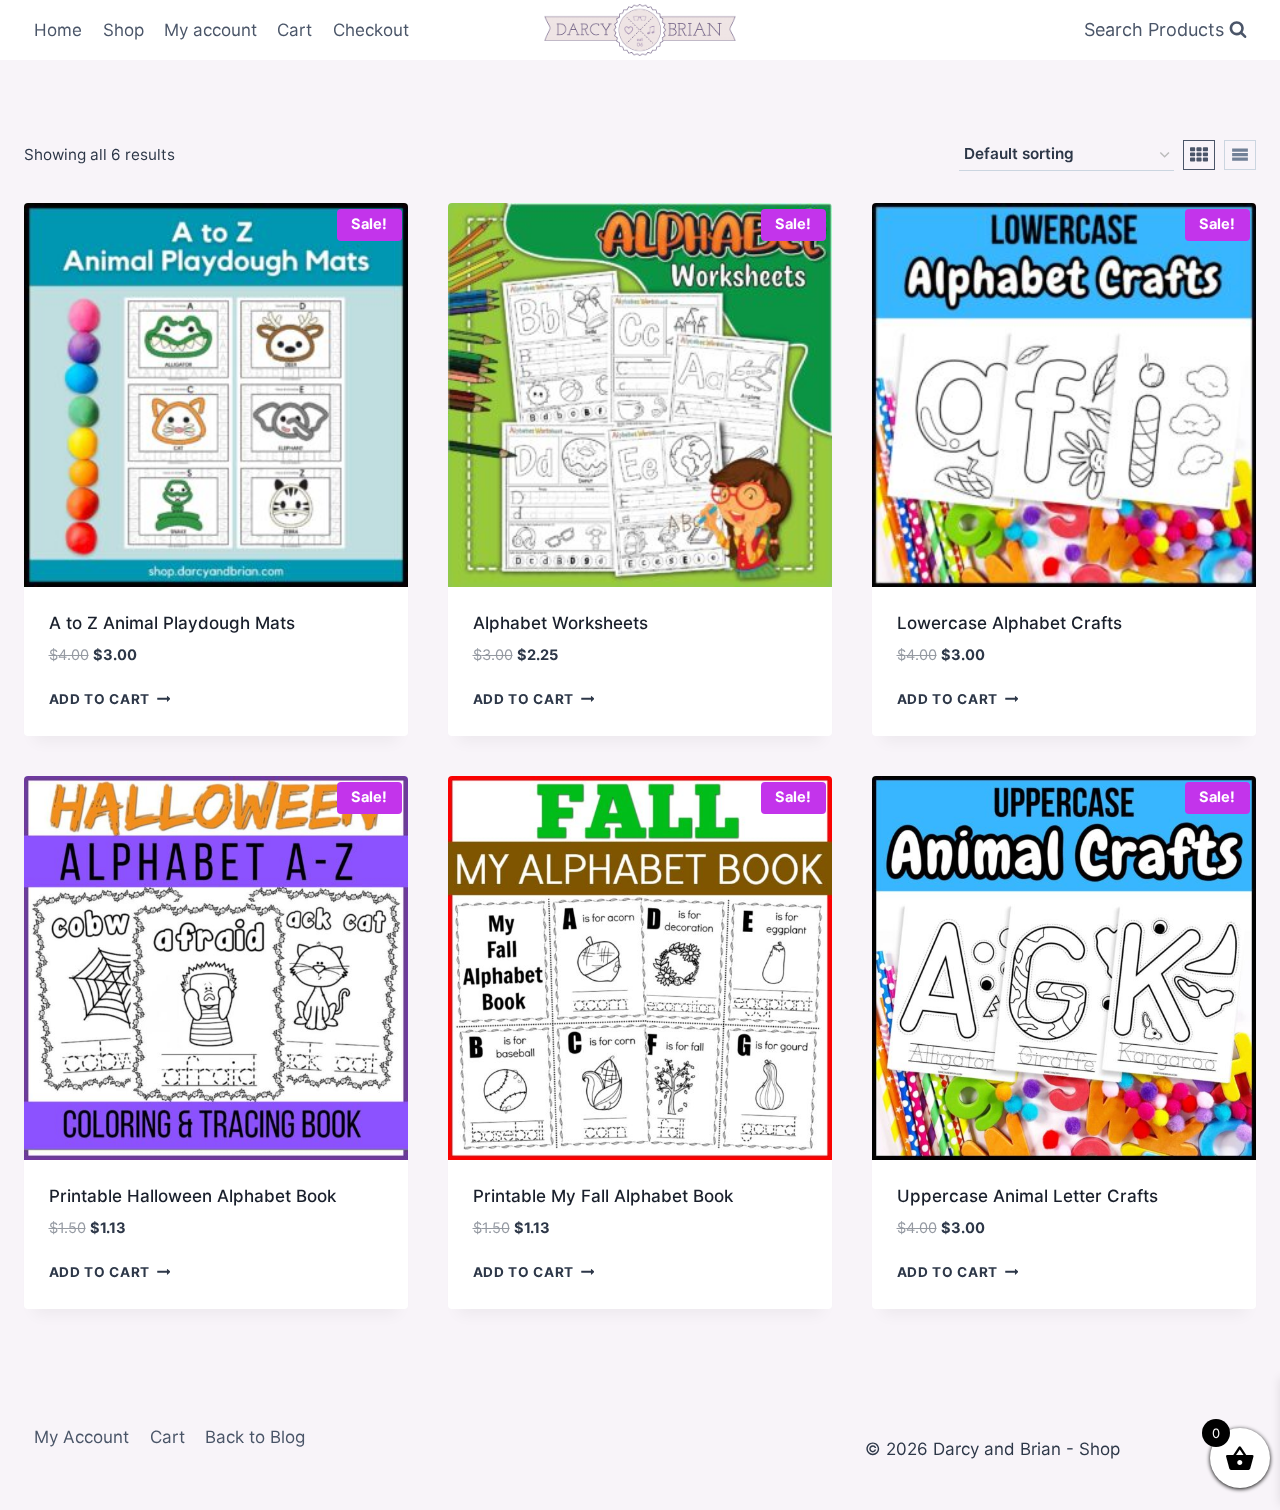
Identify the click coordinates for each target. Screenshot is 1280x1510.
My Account (81, 1437)
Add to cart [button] (99, 699)
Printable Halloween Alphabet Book (192, 1196)
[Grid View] (1199, 155)
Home (58, 30)
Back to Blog (255, 1437)
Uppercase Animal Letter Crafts (1027, 1196)
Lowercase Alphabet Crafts (1009, 623)
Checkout (371, 30)
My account (210, 30)
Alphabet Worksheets (560, 623)
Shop (123, 30)
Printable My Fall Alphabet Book (603, 1196)
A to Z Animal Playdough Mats (172, 623)
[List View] (1240, 155)
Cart (294, 30)
